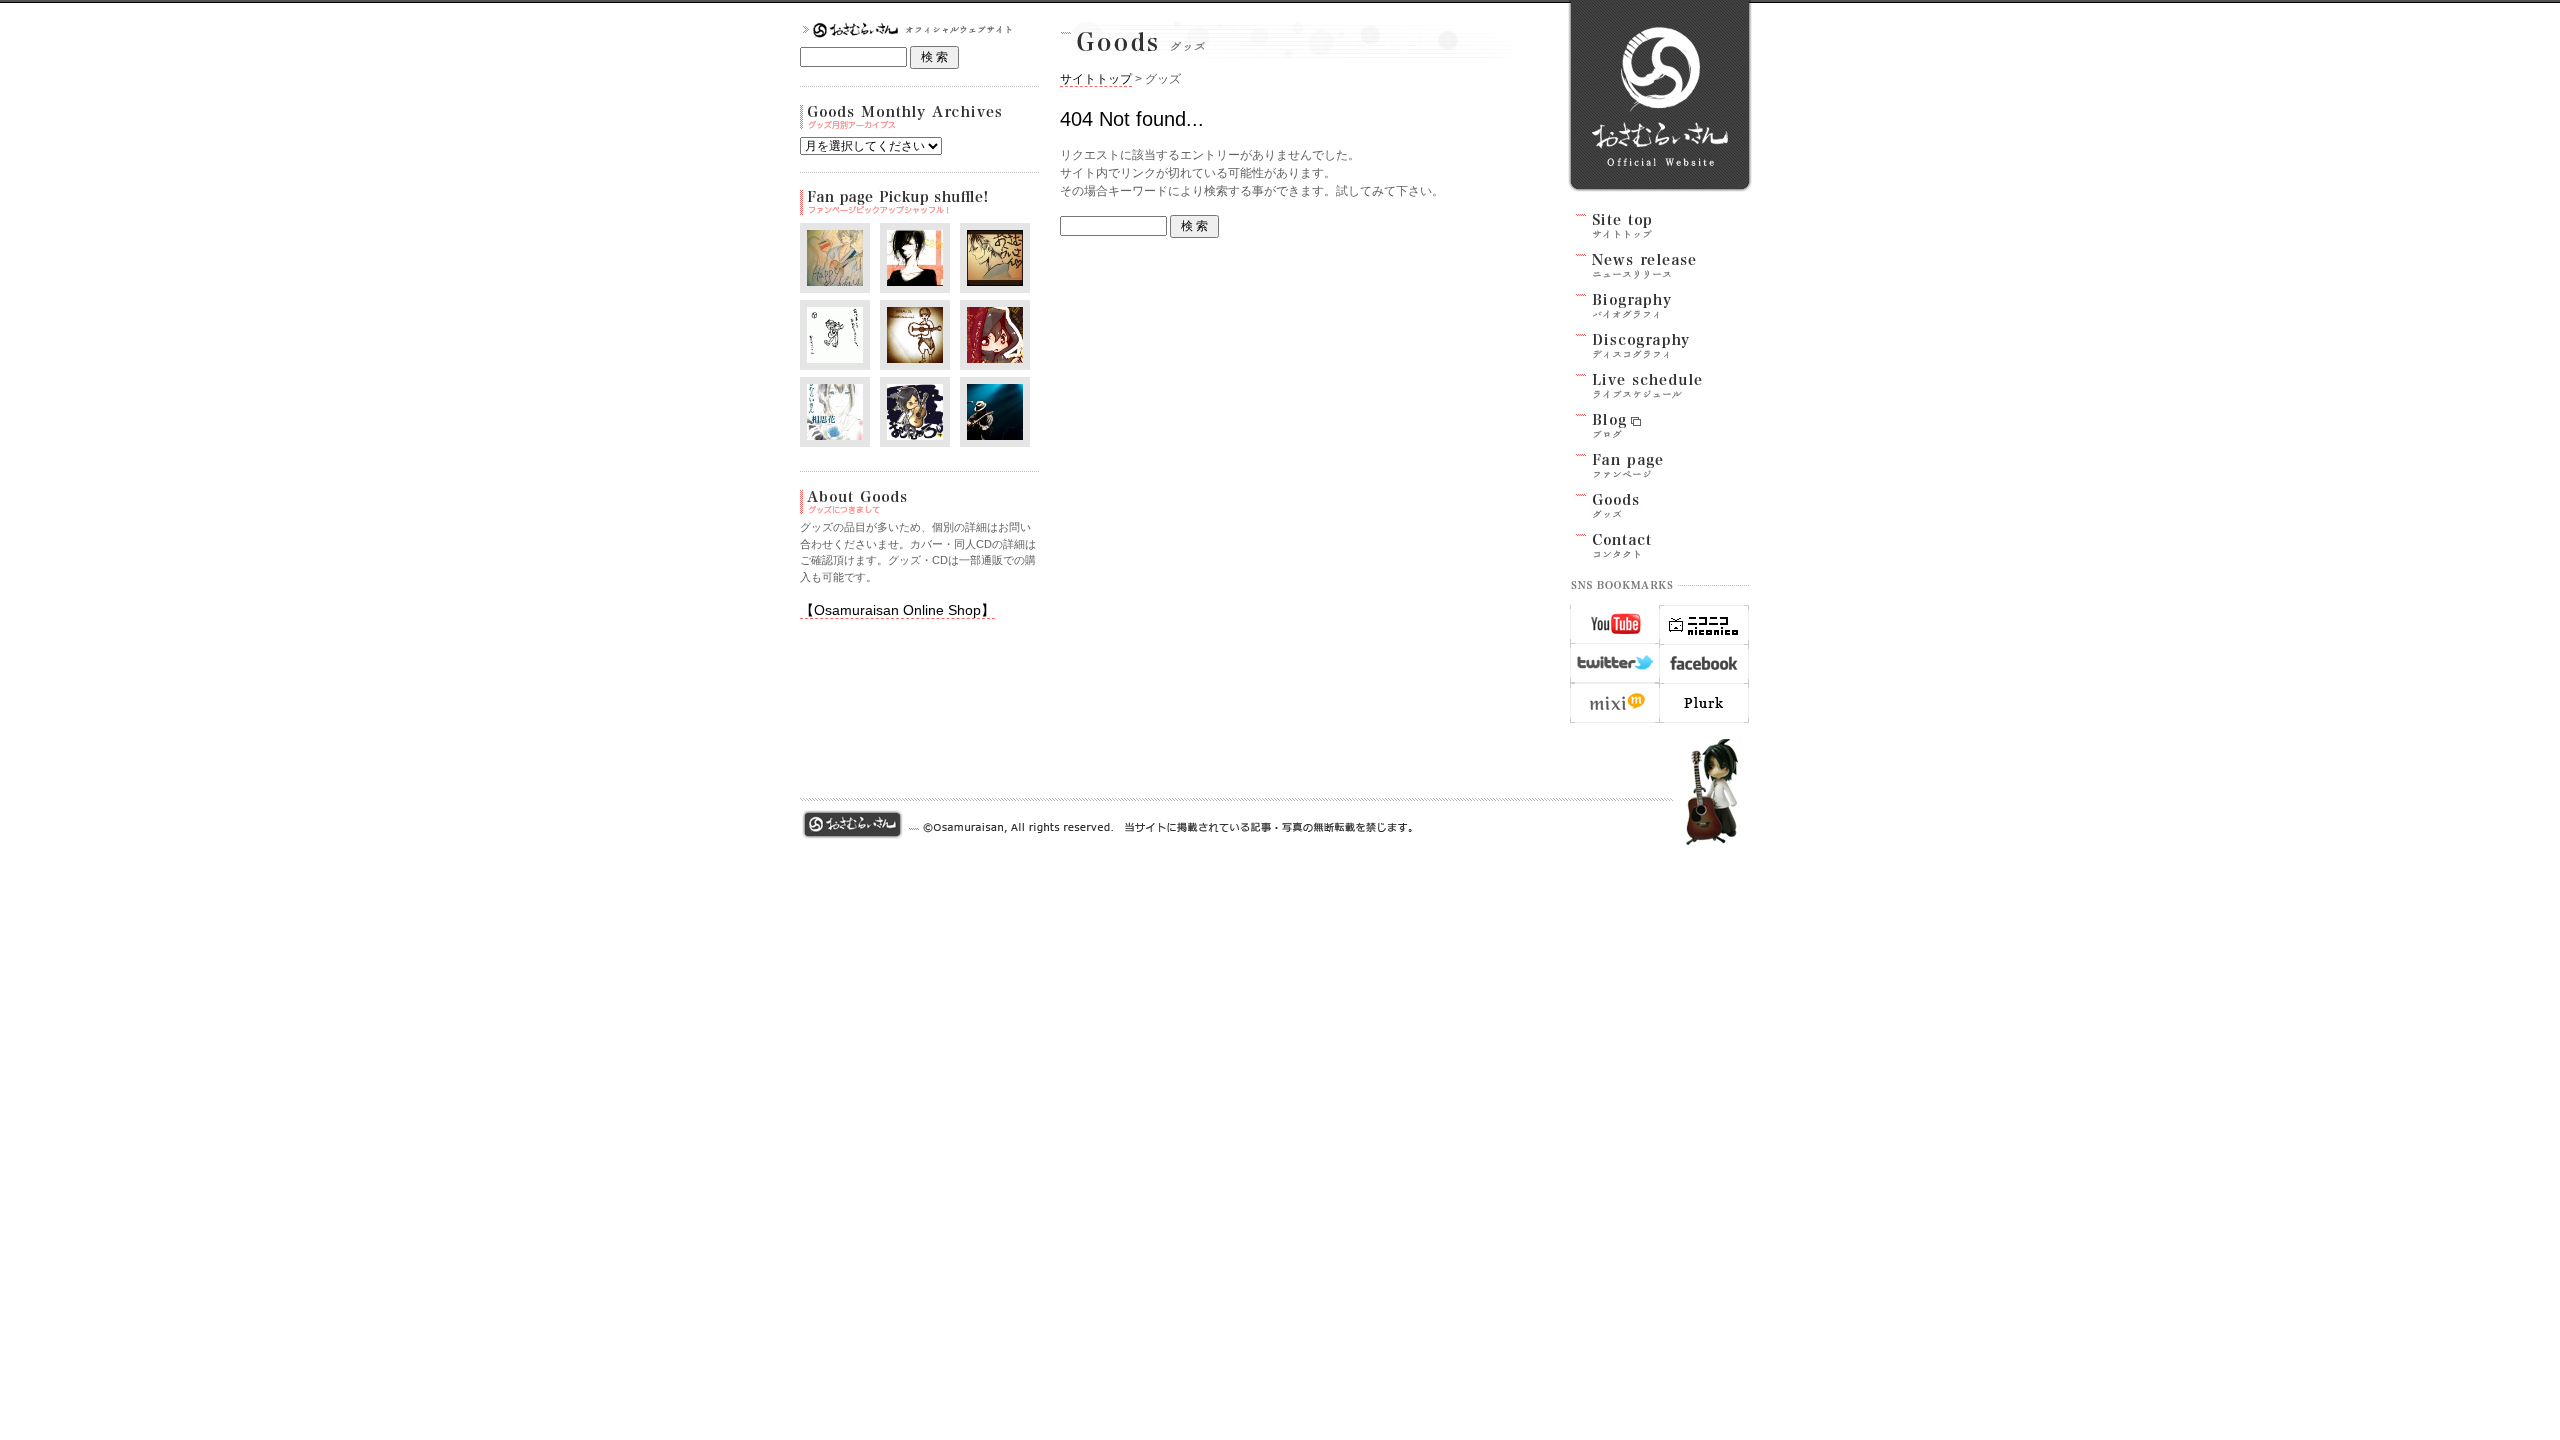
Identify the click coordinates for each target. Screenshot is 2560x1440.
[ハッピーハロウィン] (995, 359)
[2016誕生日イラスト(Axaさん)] (835, 436)
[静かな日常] (995, 282)
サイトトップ (1096, 79)
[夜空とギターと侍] (915, 436)
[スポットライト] (915, 359)
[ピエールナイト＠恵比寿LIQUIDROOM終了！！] (995, 436)
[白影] (915, 282)
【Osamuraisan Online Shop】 (897, 610)
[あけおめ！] (835, 359)
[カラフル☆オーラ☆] (835, 282)
